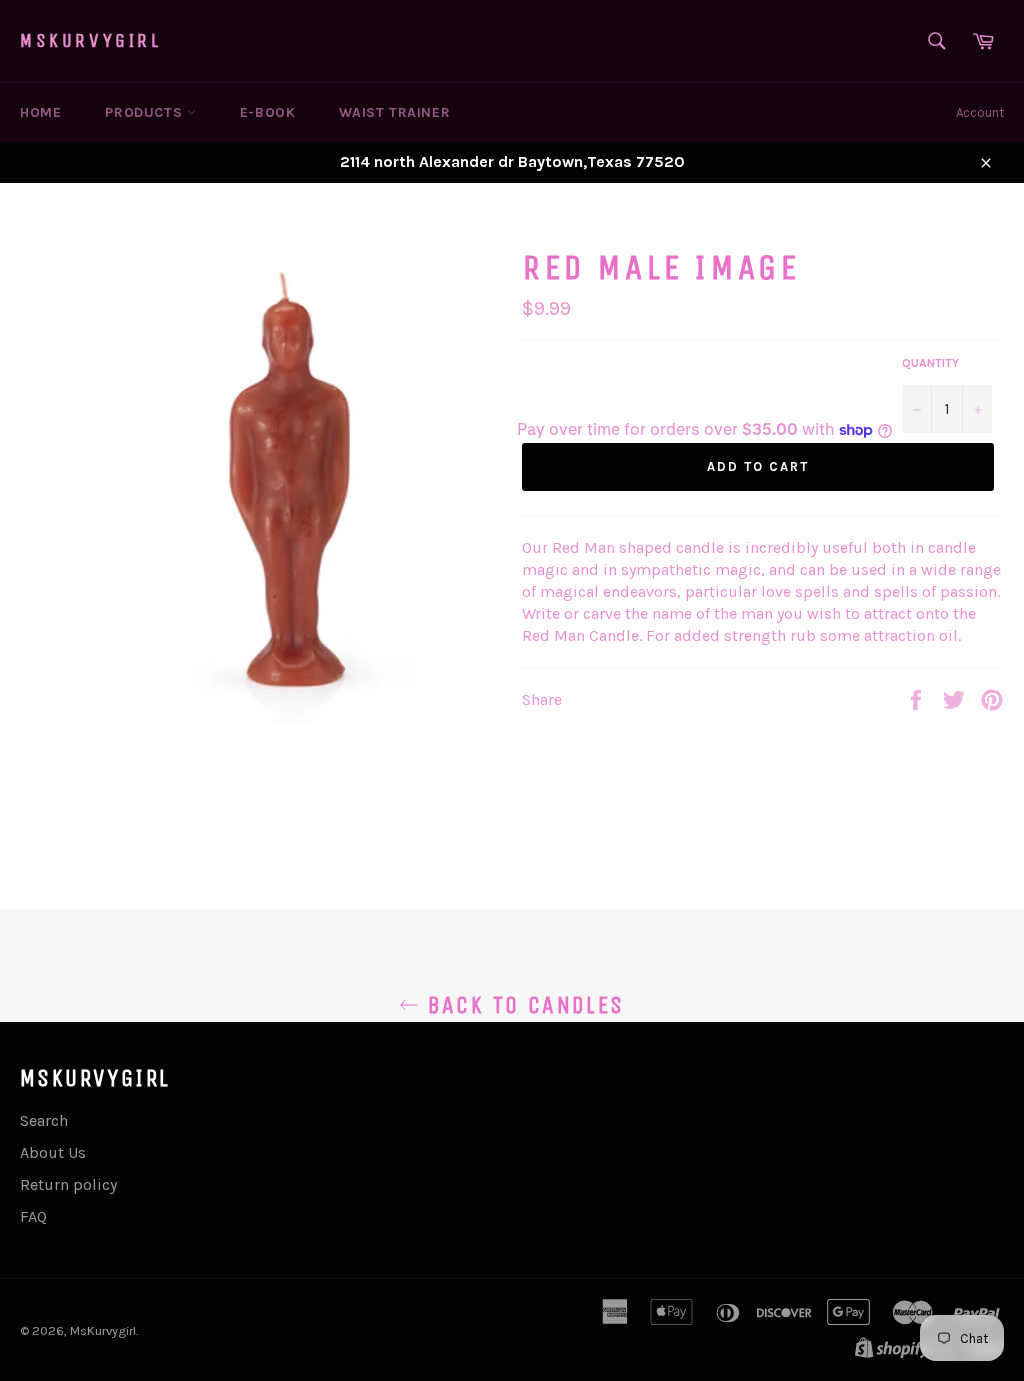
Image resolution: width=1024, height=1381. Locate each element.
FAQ (33, 1216)
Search (44, 1120)
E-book (268, 112)
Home (40, 112)
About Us (53, 1152)
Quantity (930, 363)
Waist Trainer (394, 112)
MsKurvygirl (91, 40)
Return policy (68, 1184)
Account (980, 112)
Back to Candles (521, 1005)
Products (145, 112)
